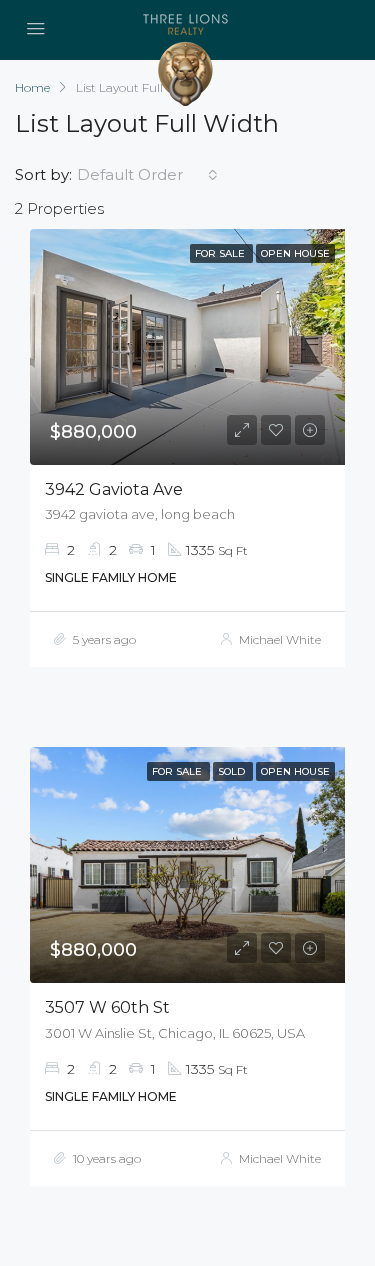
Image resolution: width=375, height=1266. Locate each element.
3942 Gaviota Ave (114, 489)
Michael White (280, 639)
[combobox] (147, 175)
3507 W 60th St (107, 1007)
